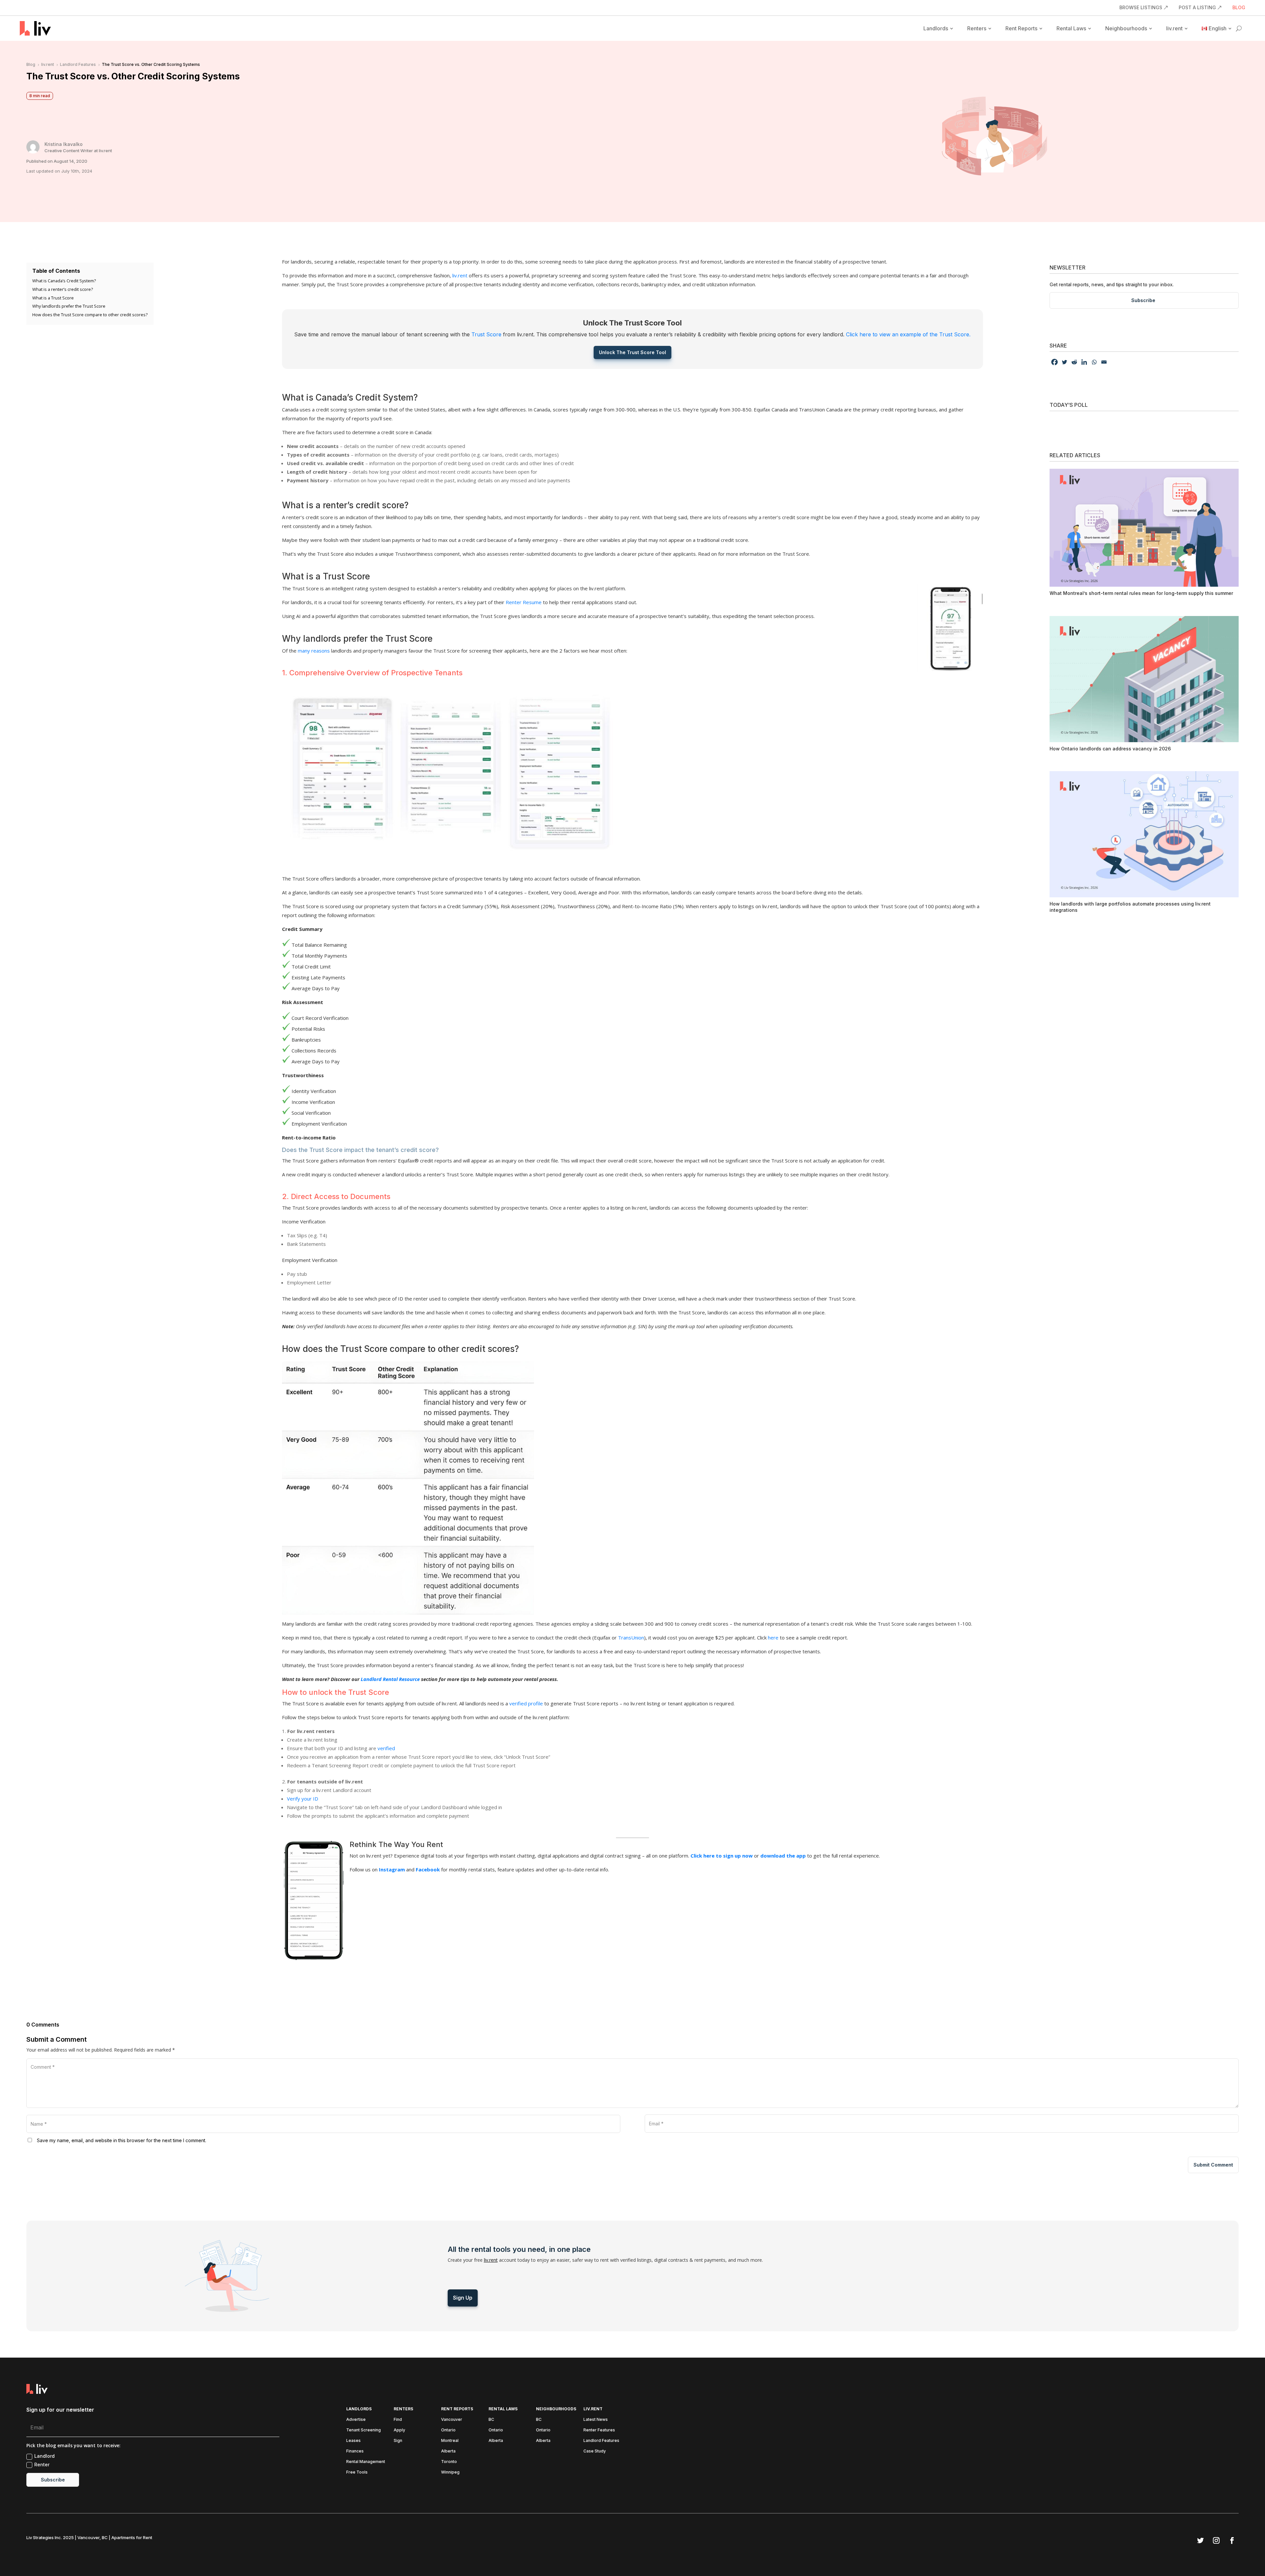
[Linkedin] (1084, 362)
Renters (977, 28)
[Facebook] (1054, 362)
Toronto (449, 2462)
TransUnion (631, 1638)
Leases (353, 2441)
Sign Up (463, 2298)
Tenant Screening (364, 2430)
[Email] (1104, 362)
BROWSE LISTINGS (1141, 8)
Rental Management (366, 2462)
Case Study (595, 2451)
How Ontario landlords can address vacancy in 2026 (1110, 749)
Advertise (356, 2420)
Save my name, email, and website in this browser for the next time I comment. (122, 2140)
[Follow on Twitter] (1200, 2540)
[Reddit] (1074, 362)
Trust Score (486, 334)
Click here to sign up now (722, 1856)
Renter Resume (524, 602)
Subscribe (1143, 300)
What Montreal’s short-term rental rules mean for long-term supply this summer (1141, 593)
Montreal (450, 2441)
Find (398, 2420)
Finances (355, 2451)
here (773, 1638)
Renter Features (599, 2430)
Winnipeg (450, 2472)
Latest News (596, 2420)
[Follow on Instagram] (1216, 2540)
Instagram (392, 1869)
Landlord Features (601, 2441)
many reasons (314, 651)
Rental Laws (1071, 28)
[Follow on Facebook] (1232, 2540)
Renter (42, 2464)
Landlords (936, 28)
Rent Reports (1021, 28)
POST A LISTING (1197, 8)
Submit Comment (1213, 2165)
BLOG (1239, 8)
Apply (399, 2430)
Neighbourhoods (1126, 28)
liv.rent (1174, 28)
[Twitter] (1064, 362)
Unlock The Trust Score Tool (632, 352)
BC (491, 2420)
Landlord (44, 2456)
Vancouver (452, 2420)
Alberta (448, 2451)
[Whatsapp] (1094, 362)
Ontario (448, 2430)
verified (386, 1748)
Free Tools (357, 2472)
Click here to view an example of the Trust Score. (908, 334)
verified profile (526, 1703)
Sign (398, 2441)
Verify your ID (303, 1799)
